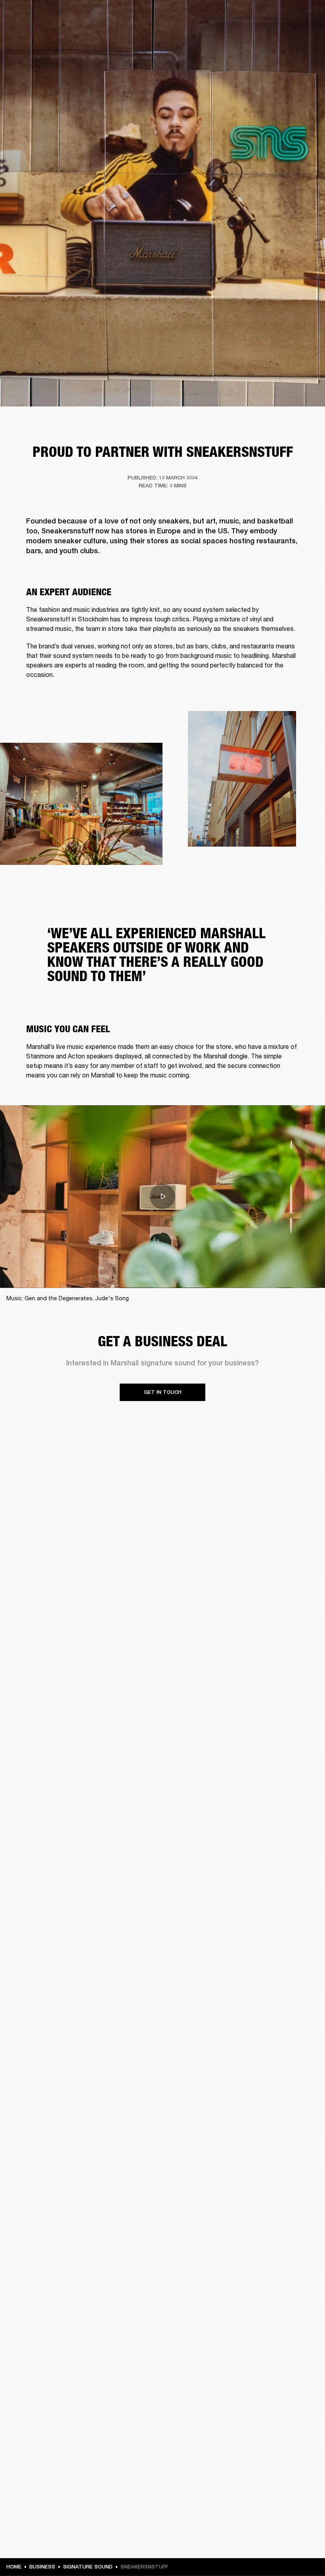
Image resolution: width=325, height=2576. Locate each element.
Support (244, 36)
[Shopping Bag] (292, 36)
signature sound (88, 2567)
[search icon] (267, 36)
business (42, 2567)
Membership (214, 17)
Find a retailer (252, 17)
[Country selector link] (305, 17)
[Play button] (162, 1196)
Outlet (286, 17)
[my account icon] (279, 36)
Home (14, 2567)
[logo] (32, 32)
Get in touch (163, 1392)
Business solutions (169, 17)
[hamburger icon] (305, 36)
